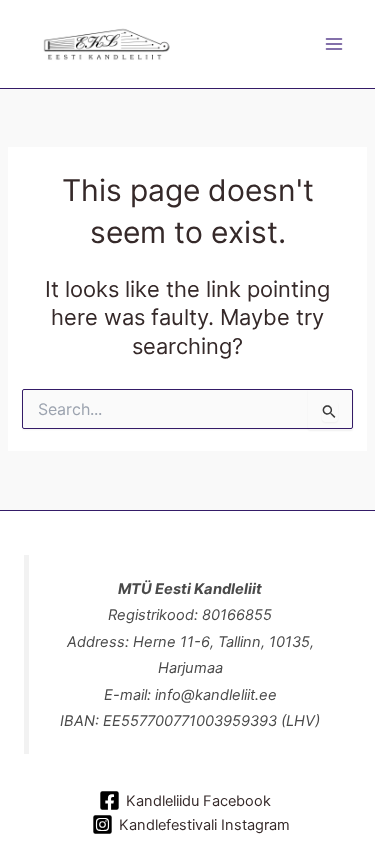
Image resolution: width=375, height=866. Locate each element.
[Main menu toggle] (334, 44)
